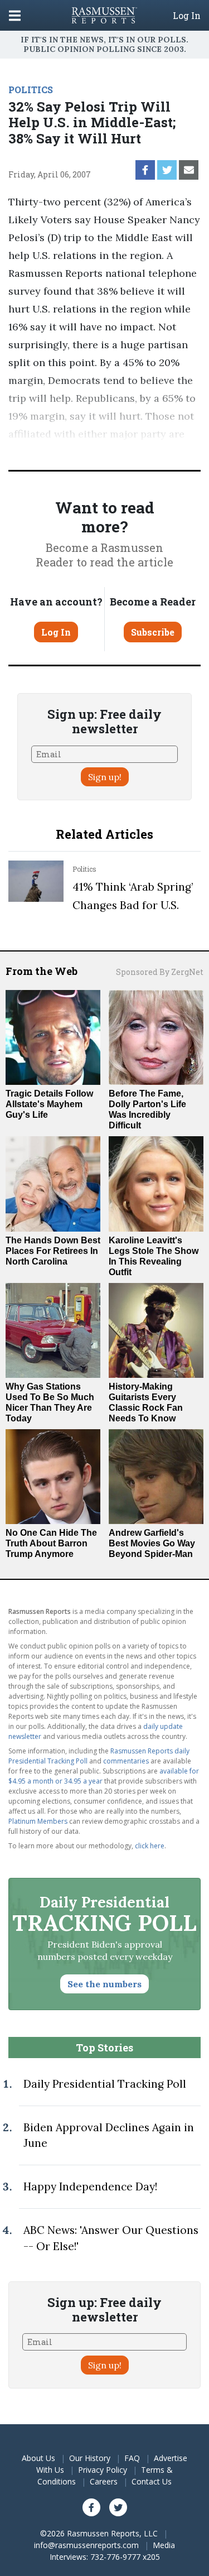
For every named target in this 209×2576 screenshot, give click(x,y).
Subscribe (153, 632)
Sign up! (105, 777)
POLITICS (31, 90)
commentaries (126, 1761)
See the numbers (104, 1984)
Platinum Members (38, 1821)
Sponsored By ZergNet (160, 972)
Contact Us (152, 2481)
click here (150, 1846)
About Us (38, 2458)
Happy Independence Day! (90, 2186)
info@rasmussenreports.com (86, 2545)
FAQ (132, 2458)
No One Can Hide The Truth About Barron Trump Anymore (51, 1543)
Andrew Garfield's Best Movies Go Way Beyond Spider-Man (152, 1543)
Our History (90, 2458)
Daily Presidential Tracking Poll (105, 2084)
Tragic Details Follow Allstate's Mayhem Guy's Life (49, 1104)
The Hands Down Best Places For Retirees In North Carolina (53, 1251)
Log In (187, 16)
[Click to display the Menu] (15, 15)
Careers (104, 2481)
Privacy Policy (103, 2470)
